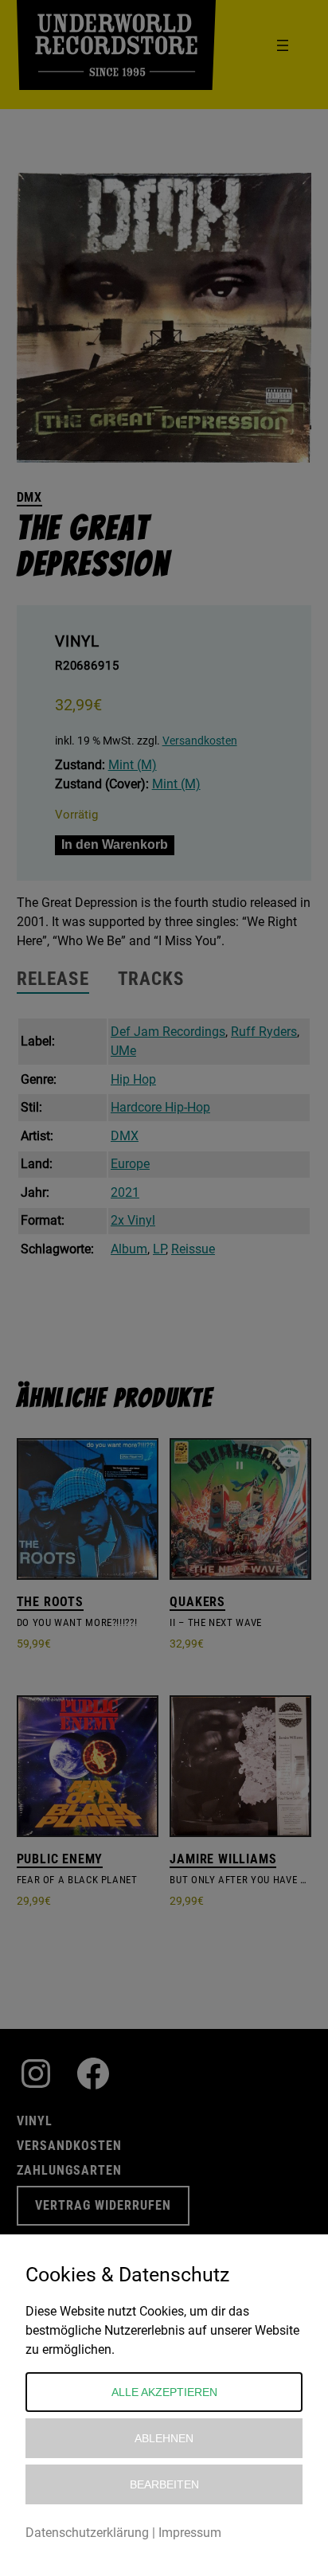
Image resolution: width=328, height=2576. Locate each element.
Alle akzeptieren (164, 2392)
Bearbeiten (164, 2484)
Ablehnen (164, 2438)
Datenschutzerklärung (87, 2533)
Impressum (190, 2533)
